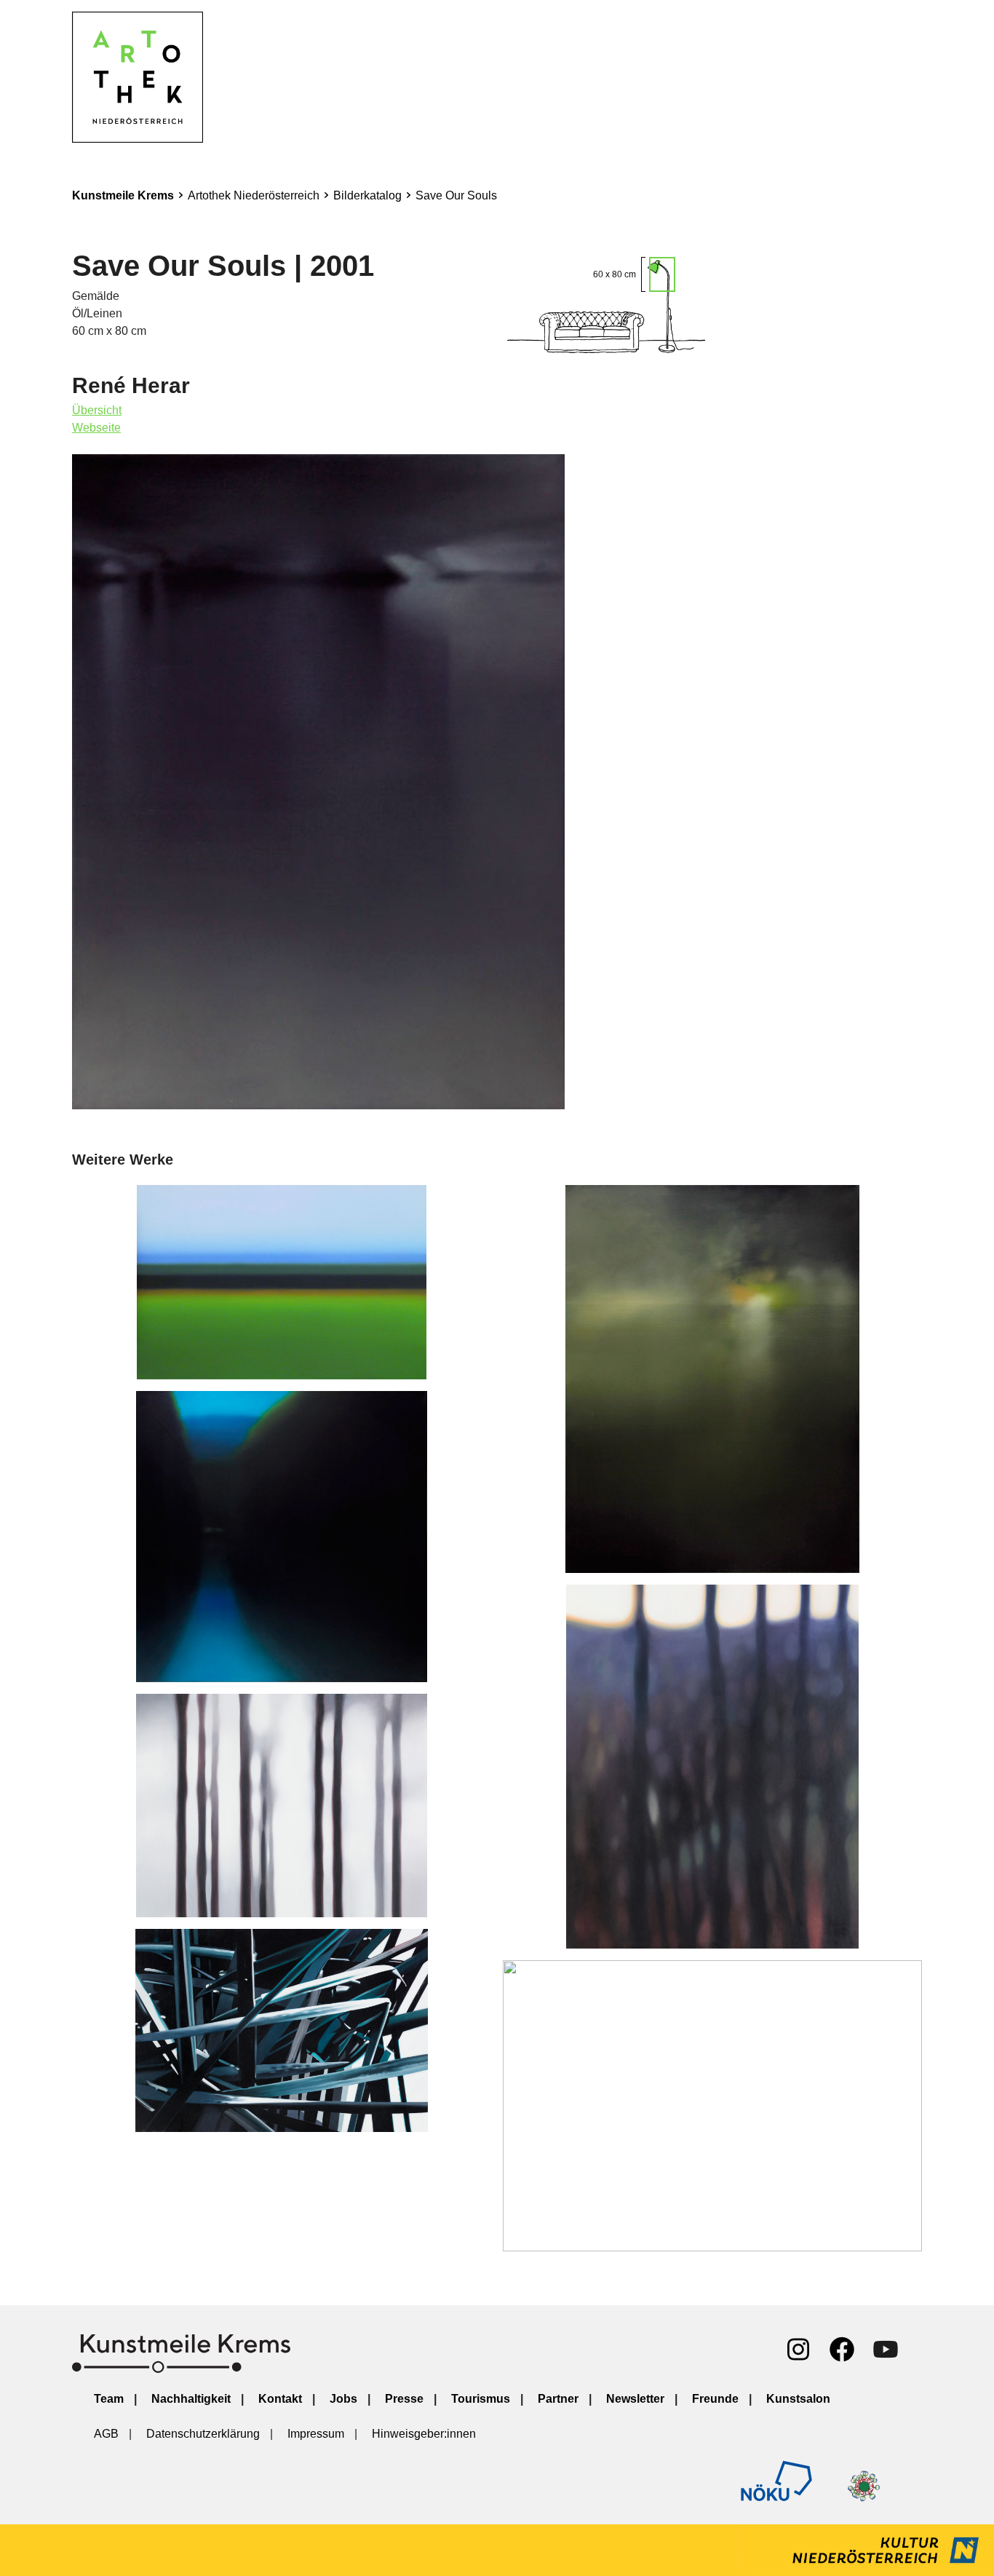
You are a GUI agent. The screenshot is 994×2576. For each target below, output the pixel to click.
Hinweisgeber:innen (424, 2434)
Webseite (96, 428)
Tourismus (481, 2399)
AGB (106, 2434)
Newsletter (635, 2399)
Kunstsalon (798, 2399)
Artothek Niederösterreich (254, 195)
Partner (558, 2399)
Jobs (343, 2399)
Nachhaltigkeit (191, 2399)
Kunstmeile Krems (123, 195)
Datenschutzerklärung (203, 2434)
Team (109, 2399)
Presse (404, 2399)
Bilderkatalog (367, 195)
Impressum (316, 2434)
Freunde (715, 2399)
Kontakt (280, 2399)
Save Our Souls (456, 195)
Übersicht (97, 410)
